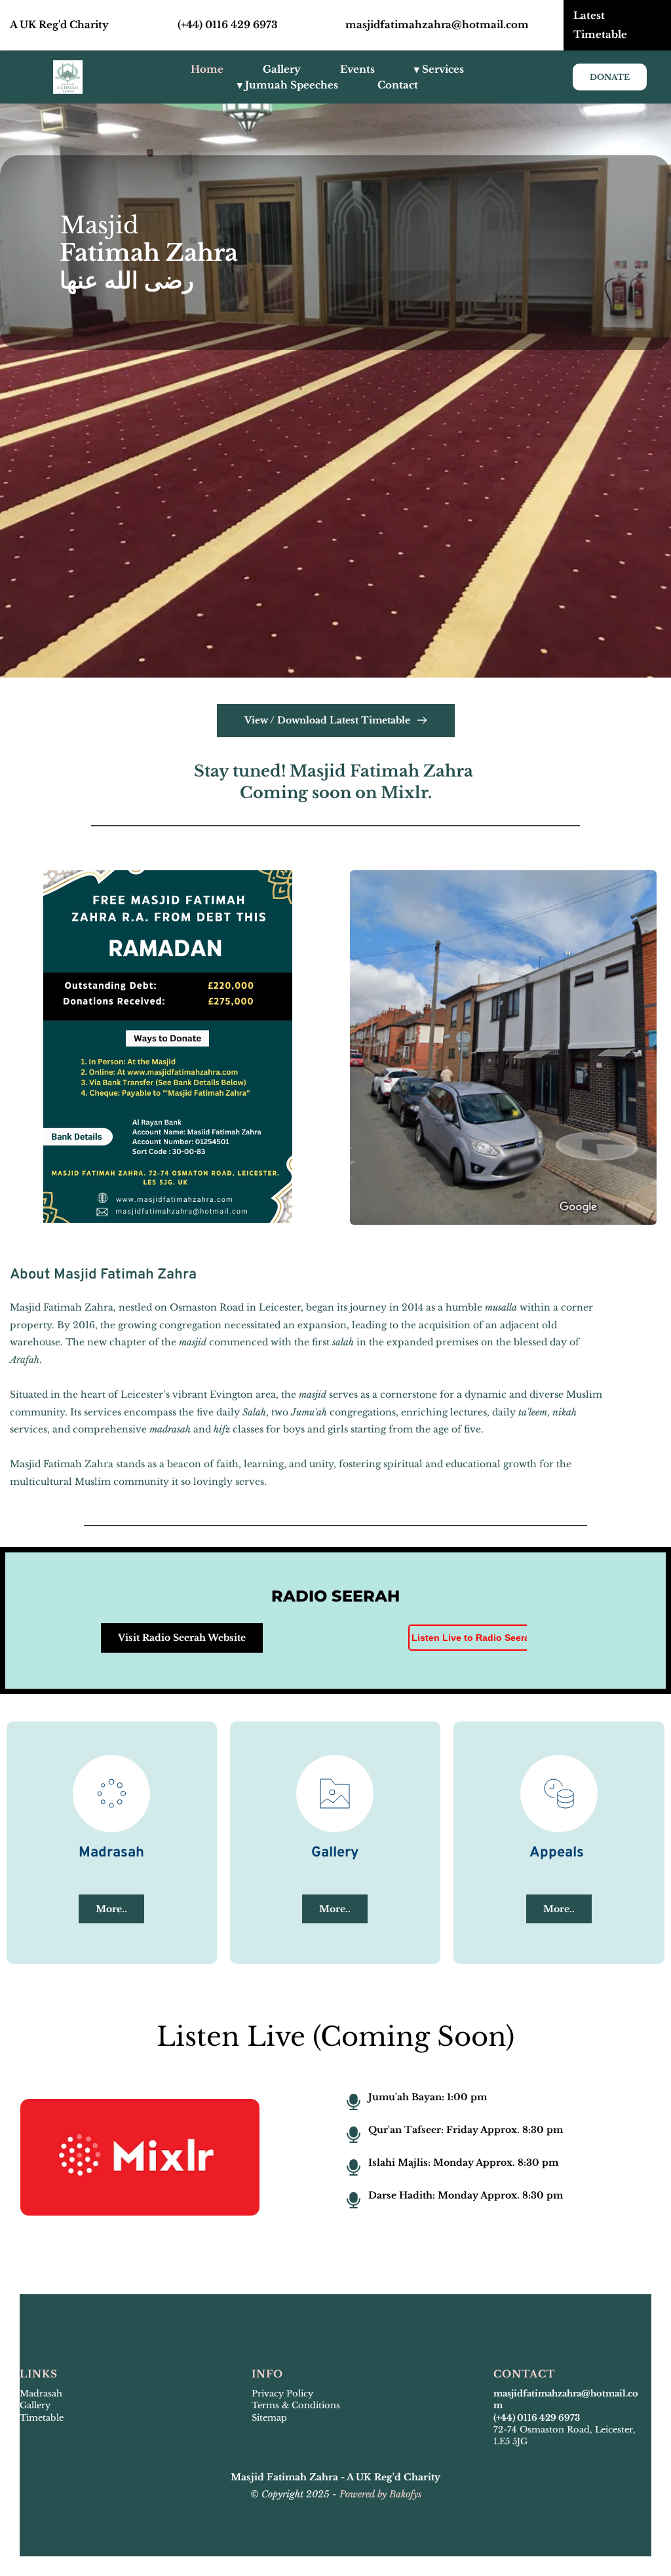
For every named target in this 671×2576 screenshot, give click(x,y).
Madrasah (41, 2393)
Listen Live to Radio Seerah (473, 1638)
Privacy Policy (282, 2393)
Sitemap (271, 2418)
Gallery (35, 2405)
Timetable (42, 2418)
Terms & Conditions (296, 2405)
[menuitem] (207, 69)
